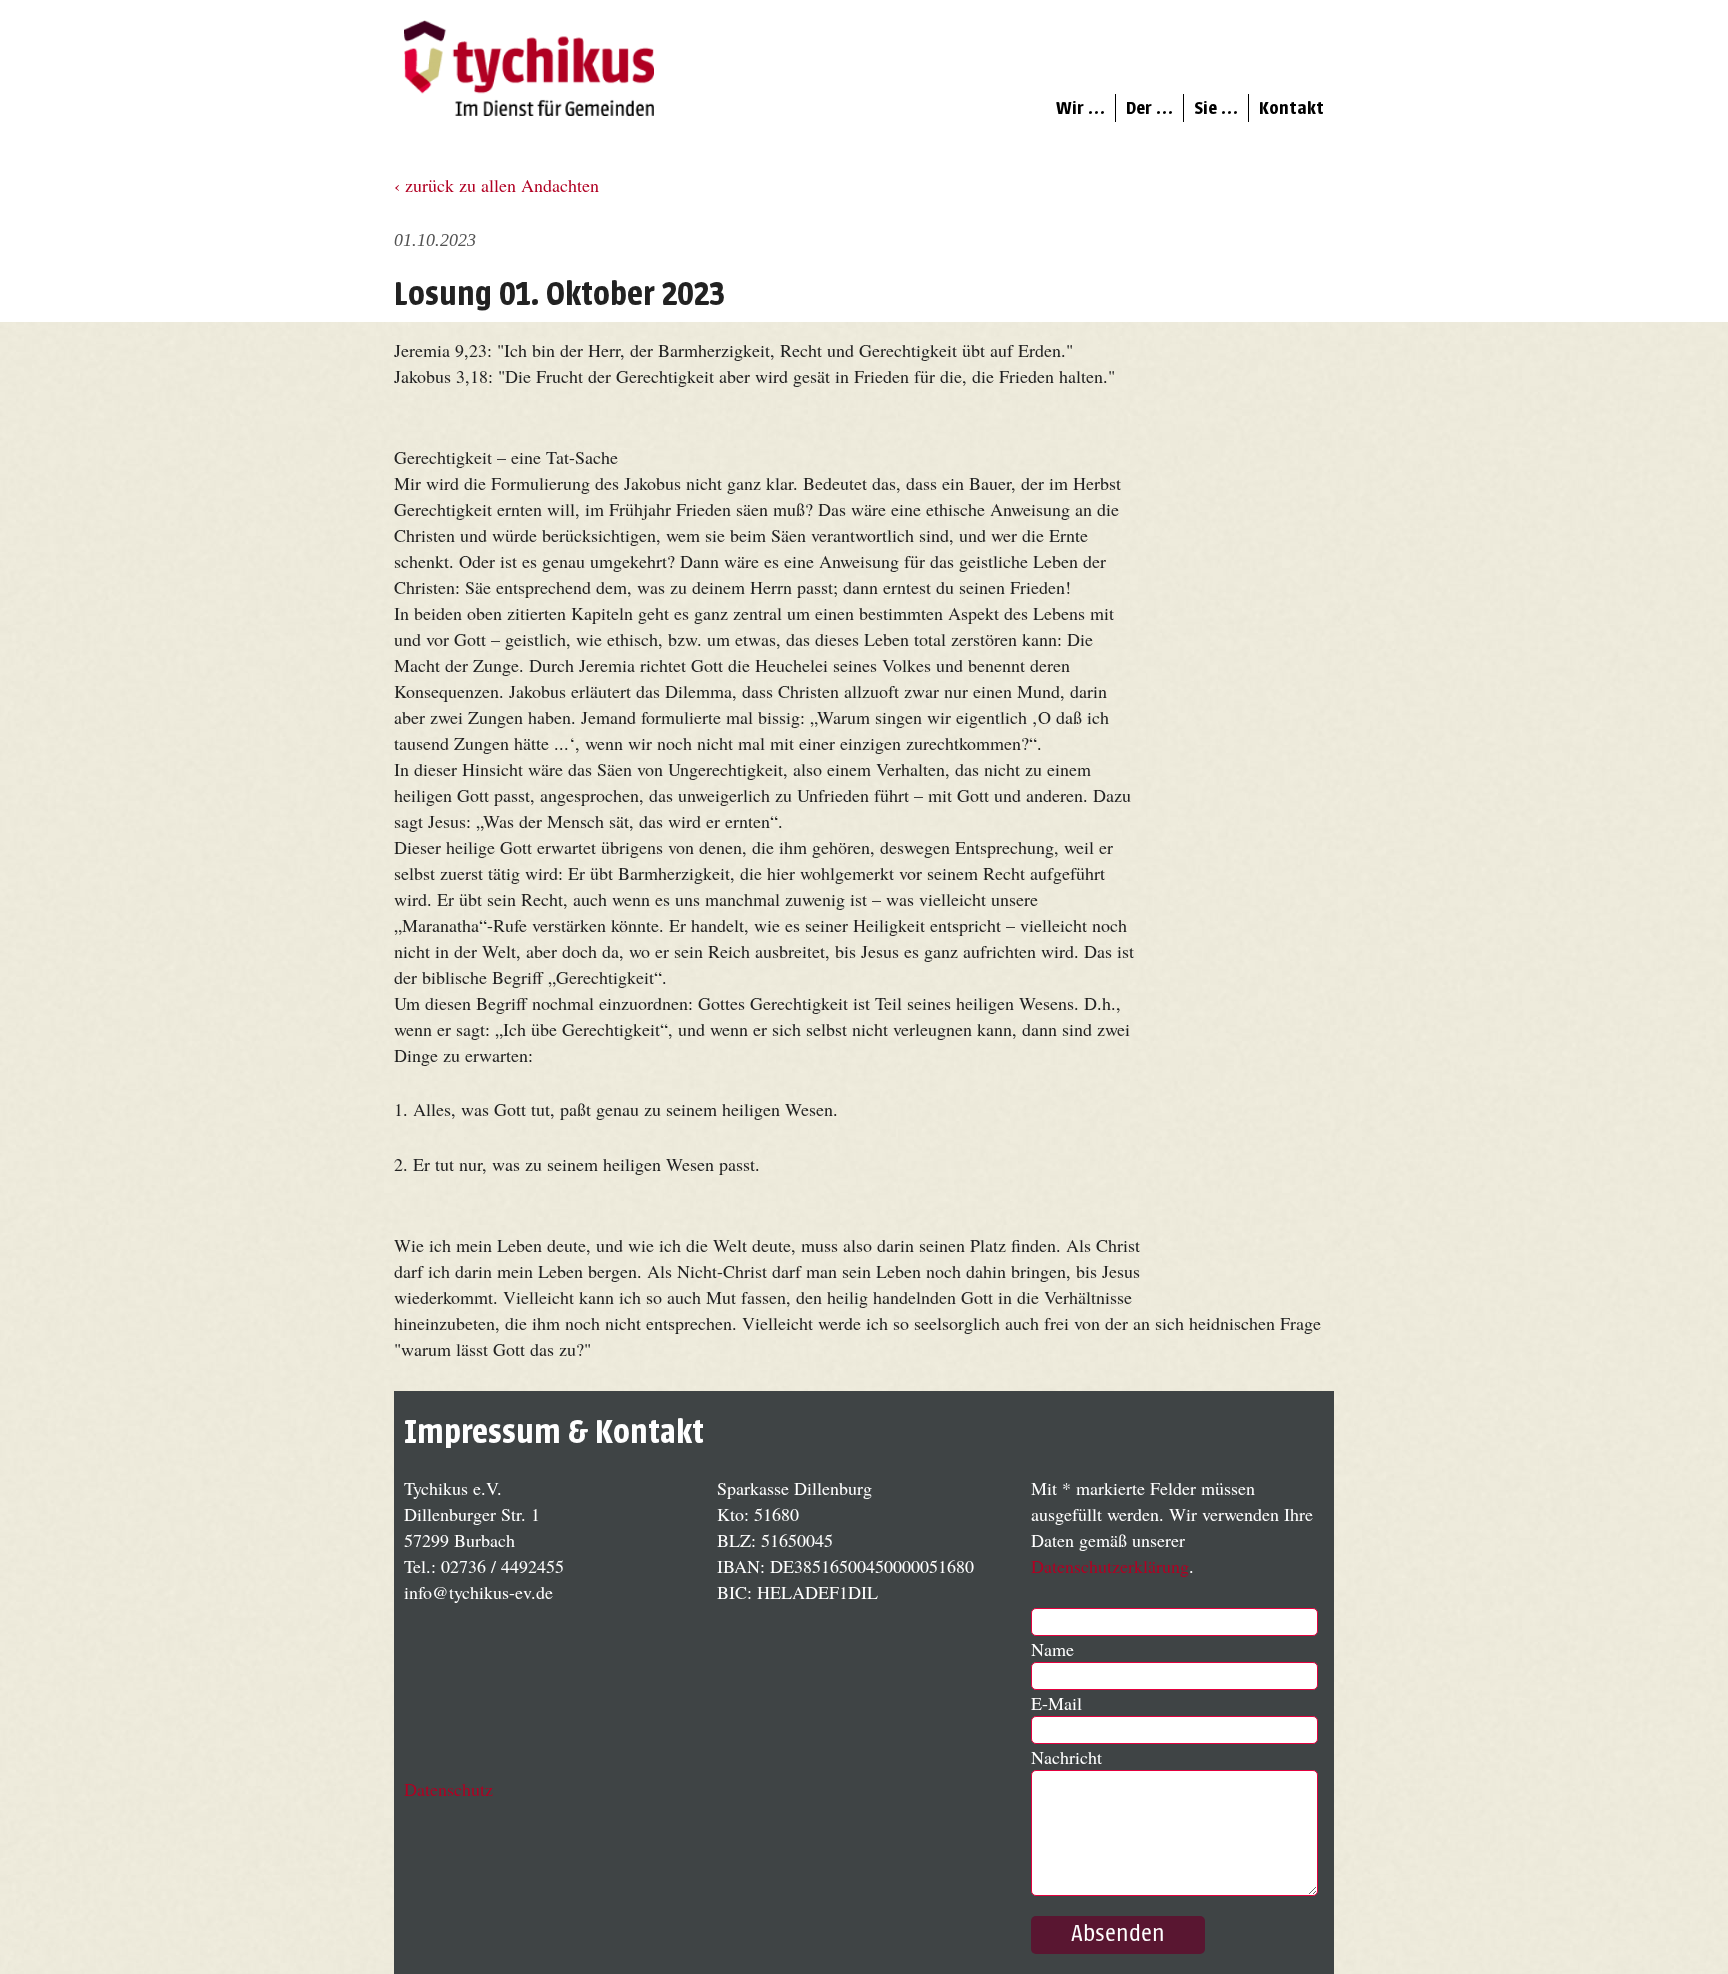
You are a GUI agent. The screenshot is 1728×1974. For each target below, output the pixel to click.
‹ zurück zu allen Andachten (496, 185)
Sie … (1216, 108)
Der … (1149, 108)
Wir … (1080, 108)
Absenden (1118, 1934)
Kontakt (1291, 108)
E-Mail (1056, 1703)
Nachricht (1066, 1757)
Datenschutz (448, 1789)
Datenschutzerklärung (1110, 1566)
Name (1052, 1649)
